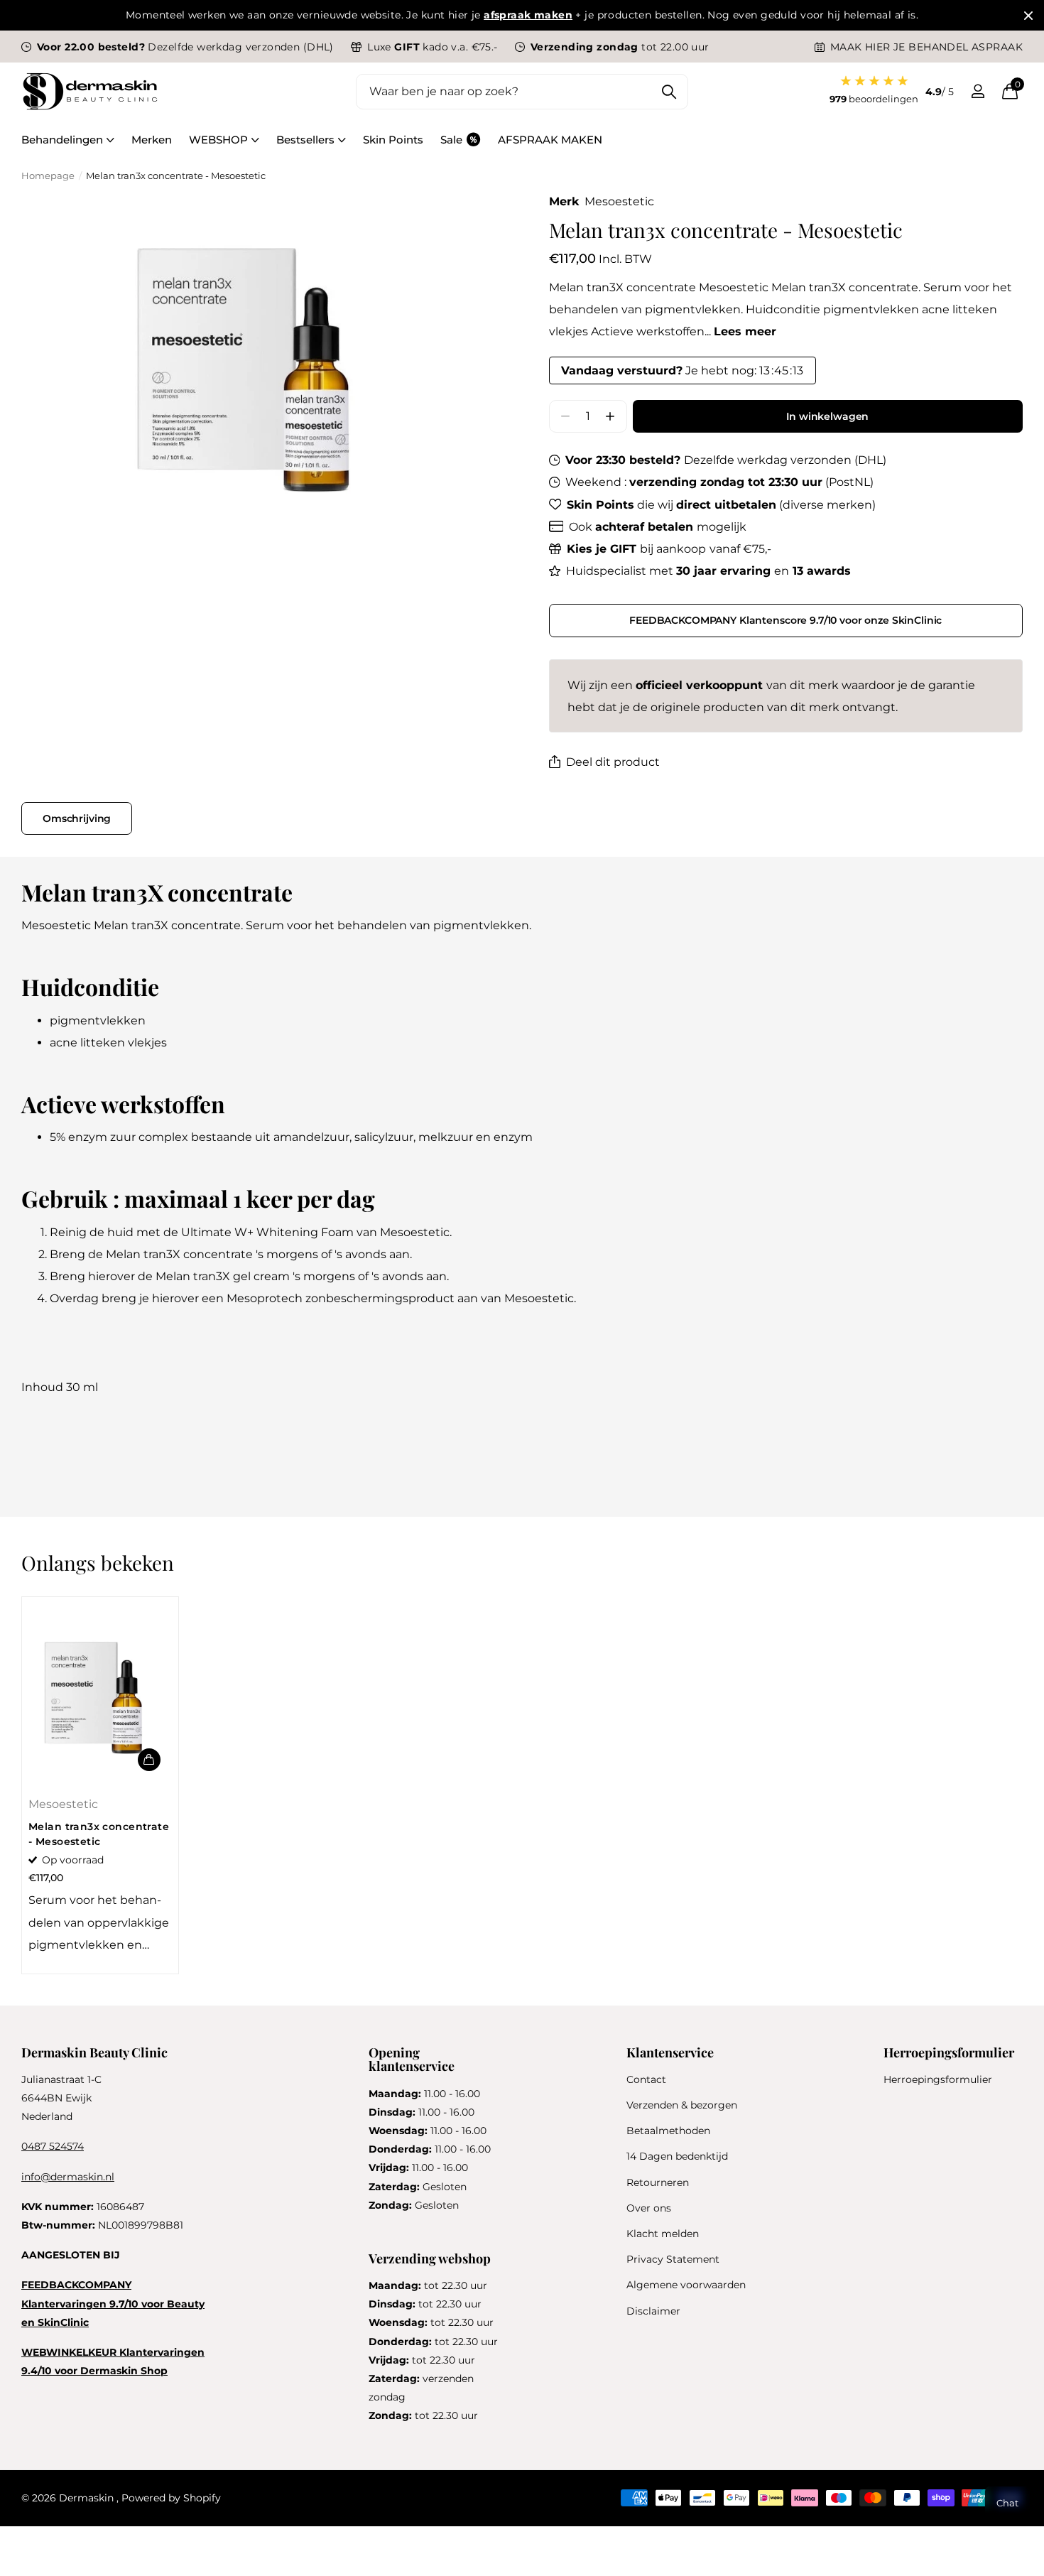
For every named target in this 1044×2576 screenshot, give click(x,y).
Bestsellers (305, 140)
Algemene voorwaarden (686, 2285)
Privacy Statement (673, 2259)
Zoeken (669, 92)
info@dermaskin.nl (68, 2177)
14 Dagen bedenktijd (677, 2156)
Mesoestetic (619, 201)
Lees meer (745, 331)
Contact (646, 2079)
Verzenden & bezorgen (682, 2105)
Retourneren (658, 2182)
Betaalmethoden (668, 2131)
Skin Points (393, 140)
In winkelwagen (827, 416)
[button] (610, 417)
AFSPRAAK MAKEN (550, 140)
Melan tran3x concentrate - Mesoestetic (99, 1834)
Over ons (649, 2208)
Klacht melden (663, 2234)
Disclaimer (653, 2311)
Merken (152, 140)
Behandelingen (62, 140)
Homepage (48, 175)
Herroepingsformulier (938, 2079)
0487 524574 (53, 2146)
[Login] (978, 91)
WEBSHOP (218, 140)
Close (1028, 15)
